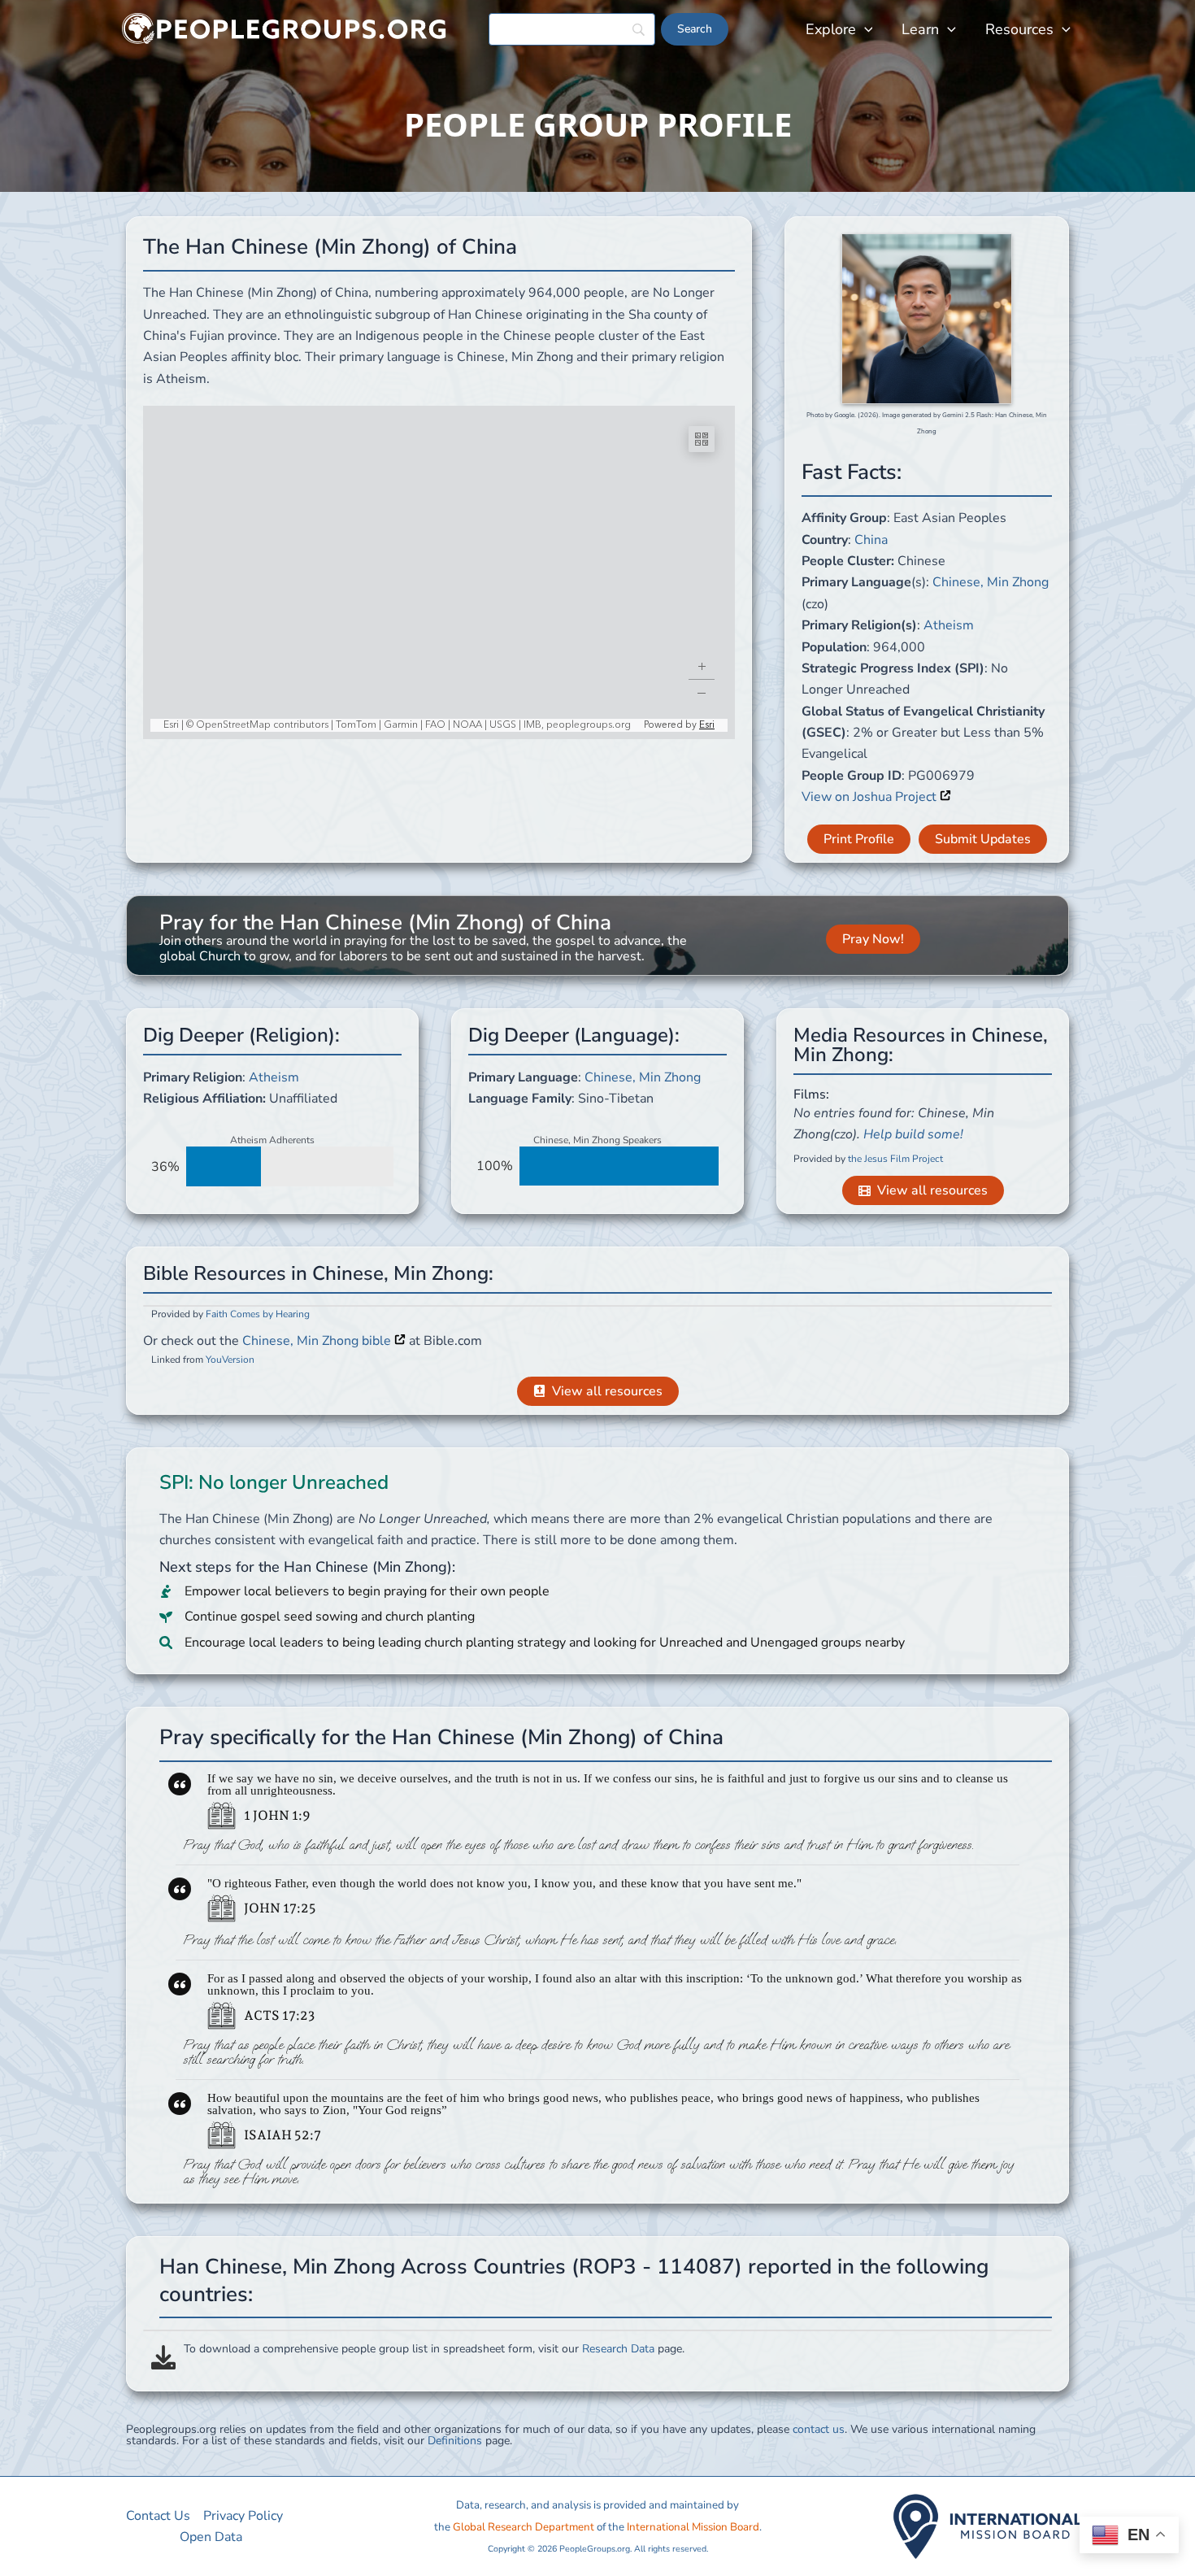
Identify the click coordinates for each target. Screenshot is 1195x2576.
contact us (819, 2429)
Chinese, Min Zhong (991, 582)
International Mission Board (693, 2527)
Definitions (455, 2441)
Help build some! (913, 1134)
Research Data (618, 2349)
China (871, 540)
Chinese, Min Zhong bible (318, 1341)
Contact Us (158, 2516)
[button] (865, 29)
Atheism (949, 625)
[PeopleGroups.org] (285, 28)
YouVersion (230, 1360)
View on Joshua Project (871, 797)
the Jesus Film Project (895, 1159)
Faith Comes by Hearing (258, 1314)
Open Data (211, 2537)
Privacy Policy (243, 2516)
